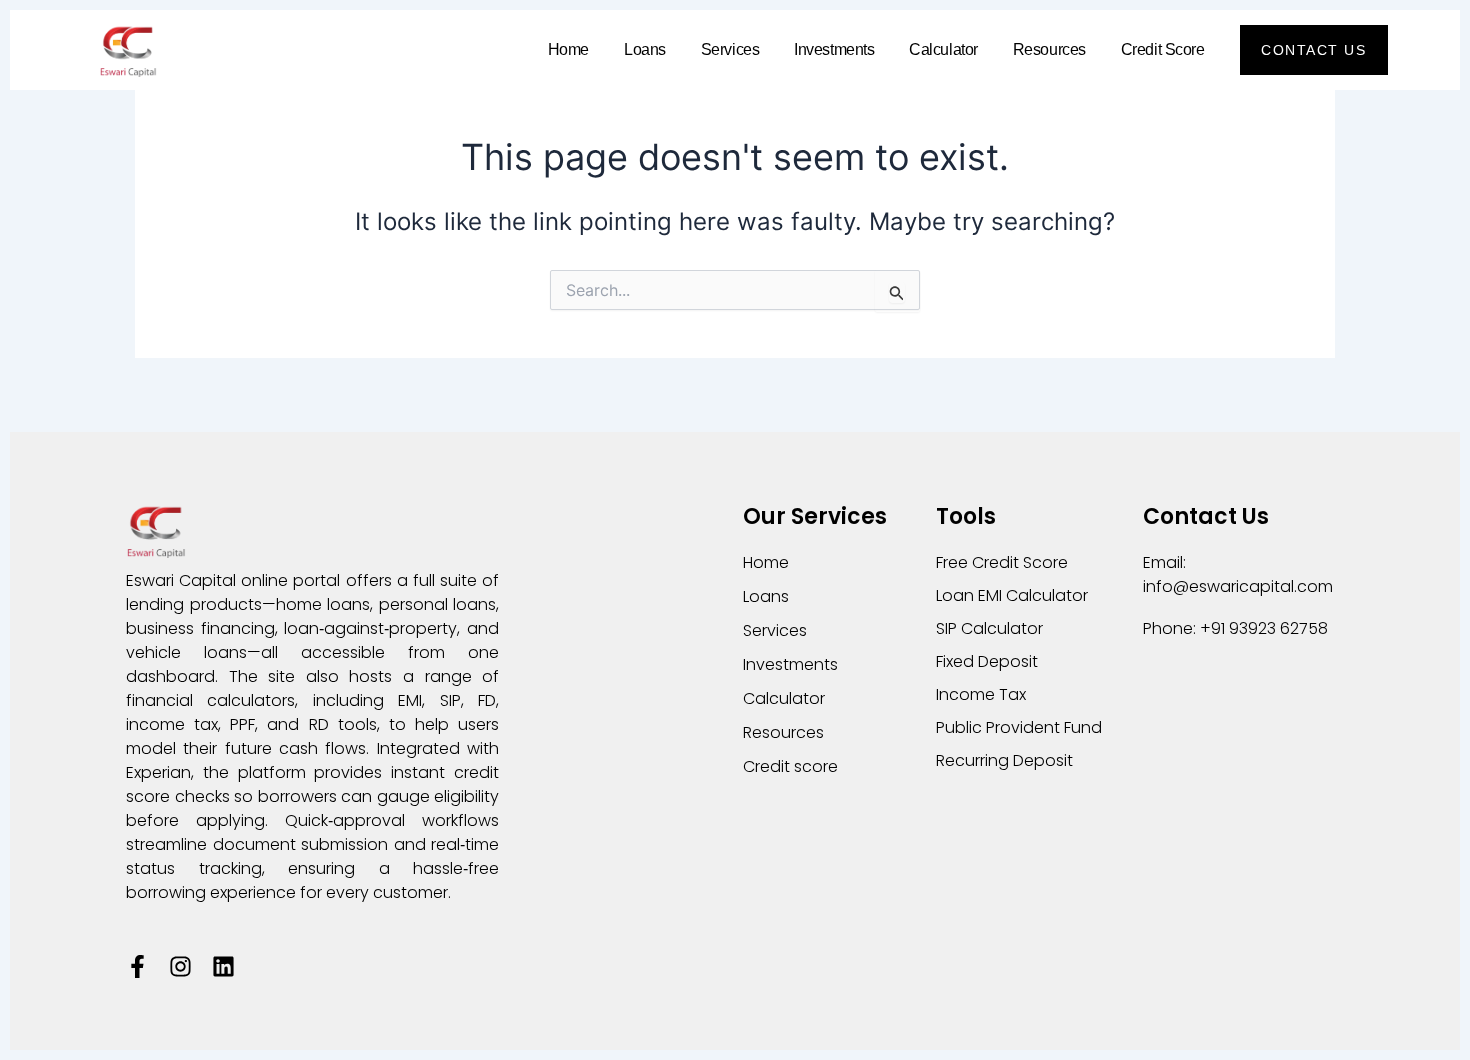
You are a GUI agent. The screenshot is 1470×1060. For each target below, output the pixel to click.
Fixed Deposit (987, 661)
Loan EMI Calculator (1012, 595)
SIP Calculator (989, 628)
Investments (834, 49)
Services (730, 49)
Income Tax (983, 694)
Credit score (1163, 49)
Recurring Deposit (1004, 760)
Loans (645, 49)
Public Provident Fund (1019, 727)
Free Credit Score (1002, 562)
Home (568, 49)
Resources (1049, 49)
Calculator (943, 49)
